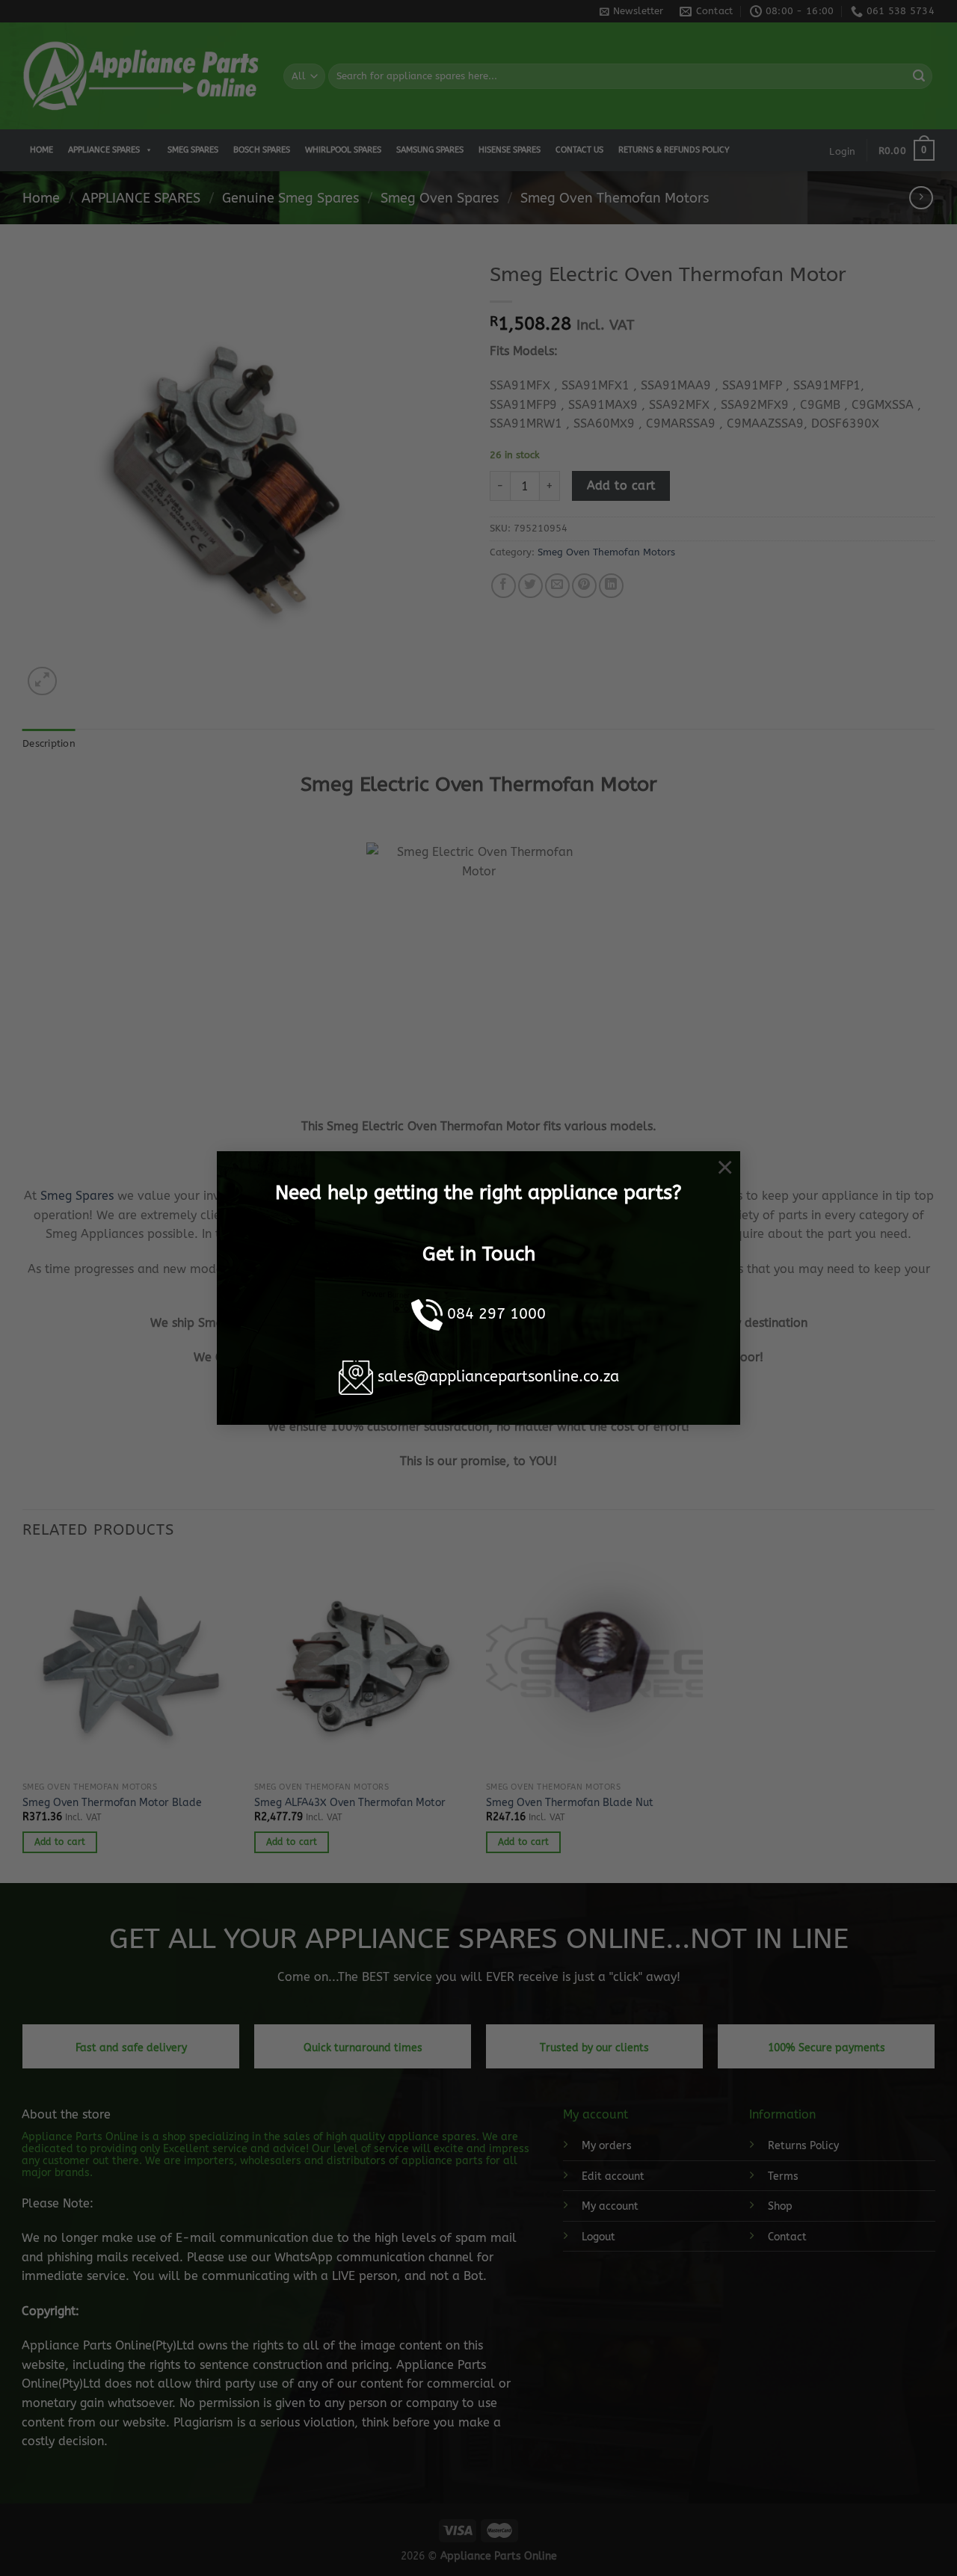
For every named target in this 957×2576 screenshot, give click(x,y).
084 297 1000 (496, 1314)
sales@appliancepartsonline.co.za (498, 1377)
